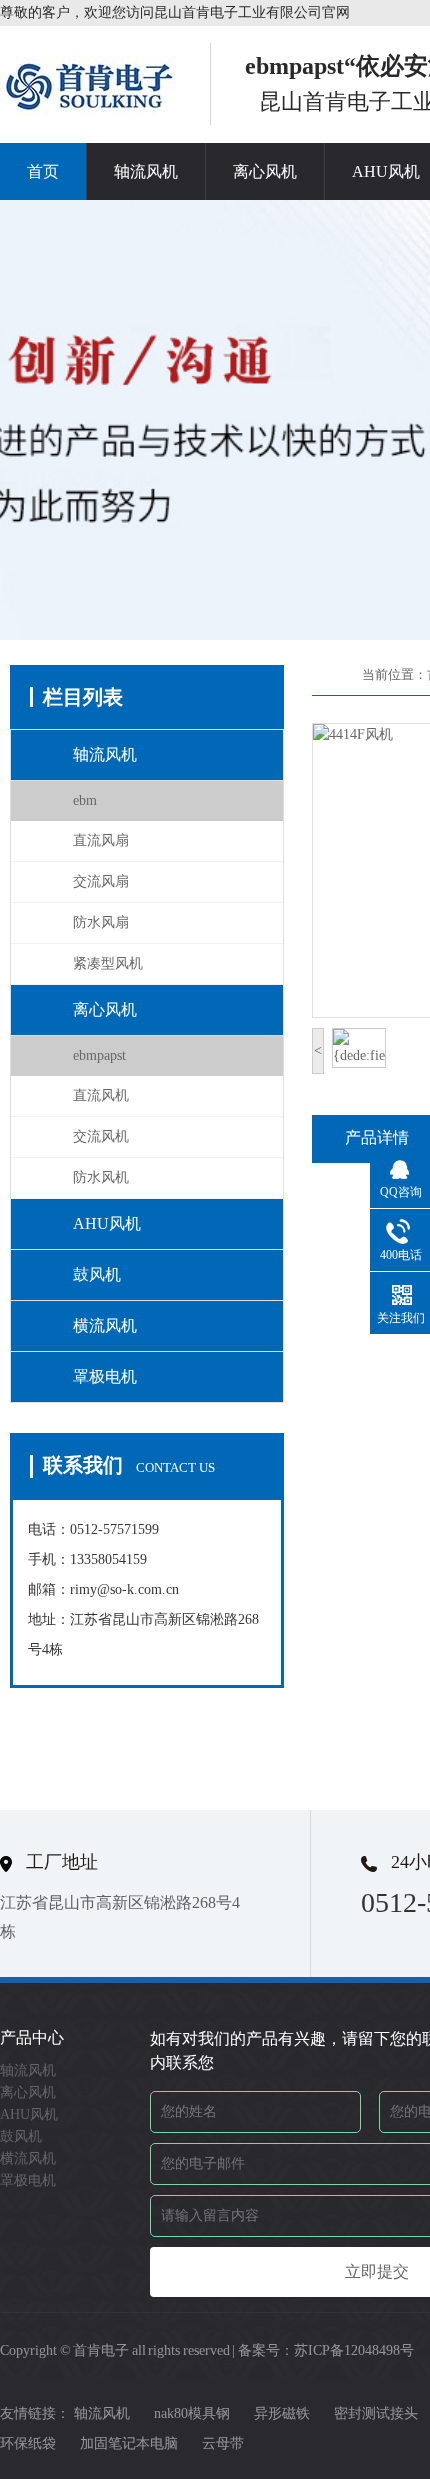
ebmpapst (99, 1055)
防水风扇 (101, 922)
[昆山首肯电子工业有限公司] (90, 110)
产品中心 (32, 2037)
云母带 (223, 2443)
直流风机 (101, 1095)
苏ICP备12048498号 (354, 2350)
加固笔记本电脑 (129, 2443)
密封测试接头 (376, 2413)
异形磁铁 (282, 2413)
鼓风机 (97, 1274)
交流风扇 (101, 881)
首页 (43, 171)
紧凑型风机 (108, 963)
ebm (85, 800)
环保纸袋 (28, 2443)
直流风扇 (101, 840)
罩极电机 (105, 1376)
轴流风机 (146, 171)
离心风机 (265, 171)
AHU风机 (107, 1223)
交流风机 (101, 1136)
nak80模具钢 (192, 2413)
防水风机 (101, 1177)
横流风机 (105, 1325)
